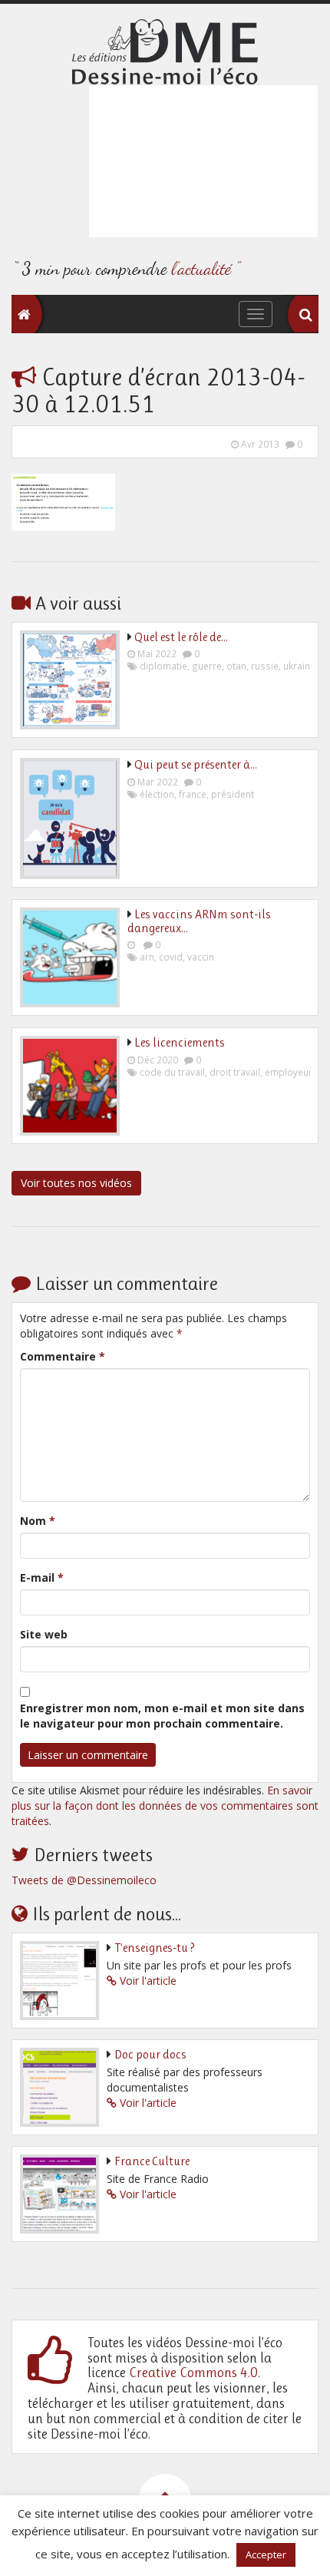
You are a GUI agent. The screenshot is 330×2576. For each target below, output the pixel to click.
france (193, 794)
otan (236, 666)
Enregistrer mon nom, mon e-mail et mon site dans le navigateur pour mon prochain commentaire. (162, 1716)
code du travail (172, 1072)
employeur (289, 1072)
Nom (38, 1521)
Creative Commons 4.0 (193, 2373)
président (233, 794)
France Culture (152, 2161)
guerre (207, 666)
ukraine (299, 666)
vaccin (201, 957)
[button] (305, 315)
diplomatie (163, 666)
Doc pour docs (150, 2054)
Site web (44, 1634)
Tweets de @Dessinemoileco (84, 1880)
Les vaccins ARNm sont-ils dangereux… (199, 921)
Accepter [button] (266, 2555)
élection (157, 794)
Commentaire (63, 1356)
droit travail (235, 1072)
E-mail (42, 1577)
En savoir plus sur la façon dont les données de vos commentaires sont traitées (165, 1806)
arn (147, 957)
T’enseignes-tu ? (155, 1948)
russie (265, 666)
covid (171, 957)
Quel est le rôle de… (181, 637)
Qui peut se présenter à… (196, 764)
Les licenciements (180, 1042)
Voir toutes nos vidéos (76, 1183)
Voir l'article (148, 1981)
